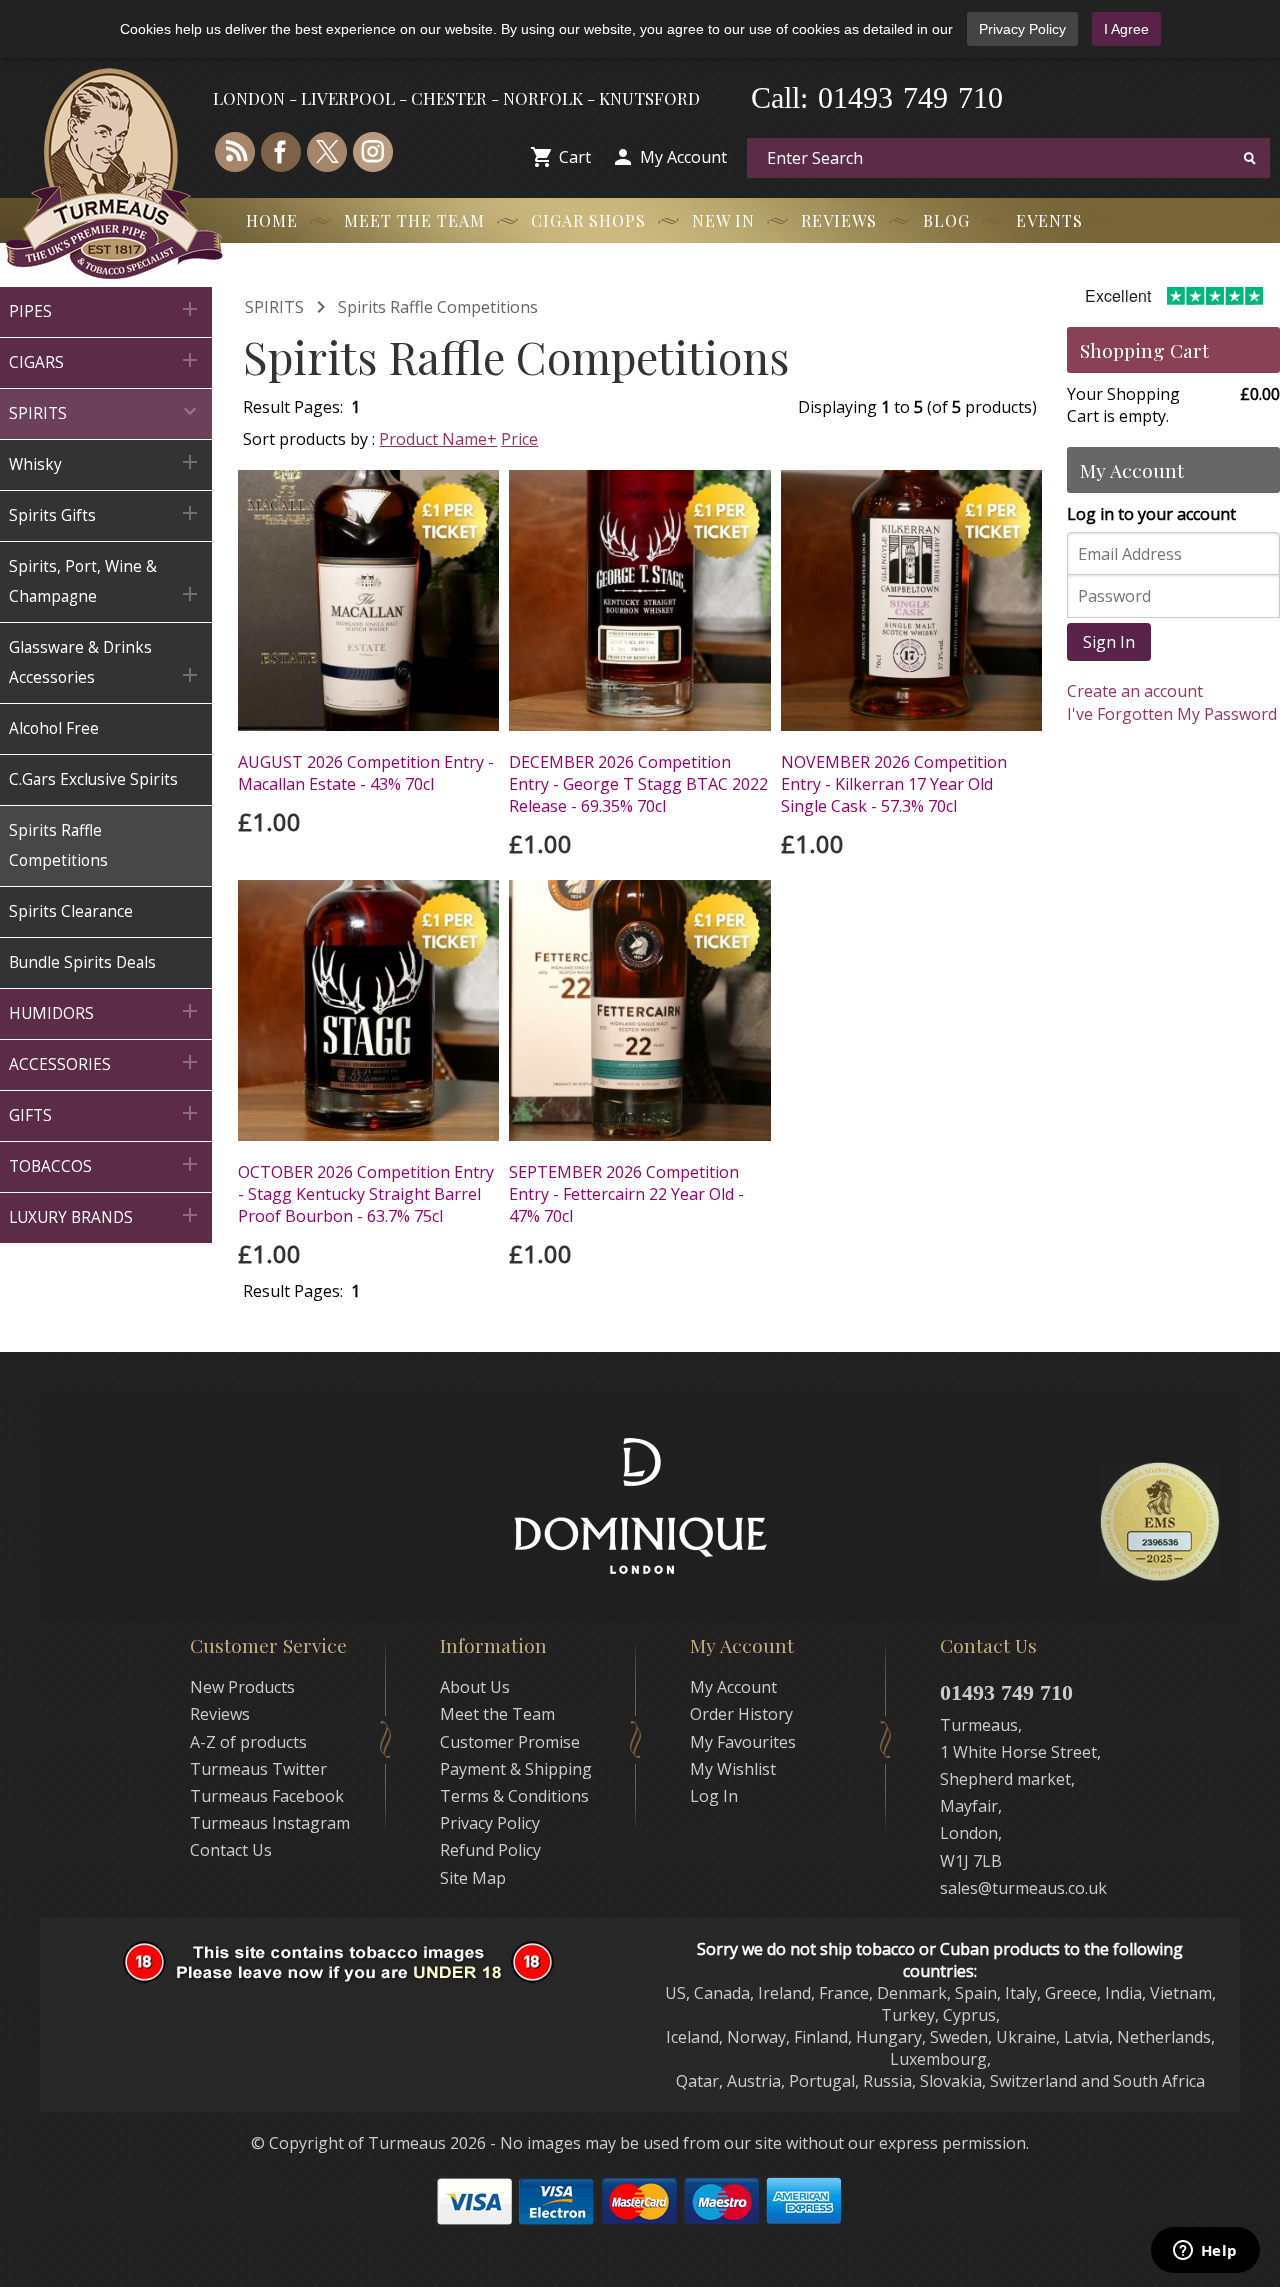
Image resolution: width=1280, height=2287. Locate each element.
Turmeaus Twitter (258, 1769)
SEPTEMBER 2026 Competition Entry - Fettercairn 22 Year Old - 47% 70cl (626, 1194)
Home (272, 220)
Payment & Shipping (516, 1769)
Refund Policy (490, 1850)
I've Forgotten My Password (1172, 714)
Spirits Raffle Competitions (438, 307)
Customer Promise (510, 1742)
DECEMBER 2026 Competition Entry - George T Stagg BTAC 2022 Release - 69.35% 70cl (638, 784)
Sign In (1109, 642)
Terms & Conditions (514, 1796)
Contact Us (231, 1850)
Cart (575, 157)
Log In (714, 1796)
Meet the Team (414, 220)
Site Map (473, 1878)
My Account (683, 157)
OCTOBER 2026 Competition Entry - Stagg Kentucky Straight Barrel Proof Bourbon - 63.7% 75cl (366, 1194)
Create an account (1135, 691)
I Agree (1126, 29)
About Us (475, 1687)
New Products (242, 1687)
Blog (946, 220)
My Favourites (743, 1742)
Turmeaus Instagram (270, 1823)
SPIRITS (274, 307)
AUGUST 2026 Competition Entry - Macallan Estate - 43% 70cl (366, 773)
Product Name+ (438, 439)
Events (1049, 220)
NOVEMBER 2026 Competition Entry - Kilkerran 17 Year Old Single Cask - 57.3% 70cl (894, 784)
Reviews (839, 220)
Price (519, 439)
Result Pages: (293, 1291)
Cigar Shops (588, 220)
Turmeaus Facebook (267, 1796)
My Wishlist (733, 1769)
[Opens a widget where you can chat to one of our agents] (1205, 2252)
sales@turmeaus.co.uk (1023, 1888)
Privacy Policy (1022, 29)
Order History (741, 1714)
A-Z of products (248, 1742)
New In (723, 220)
